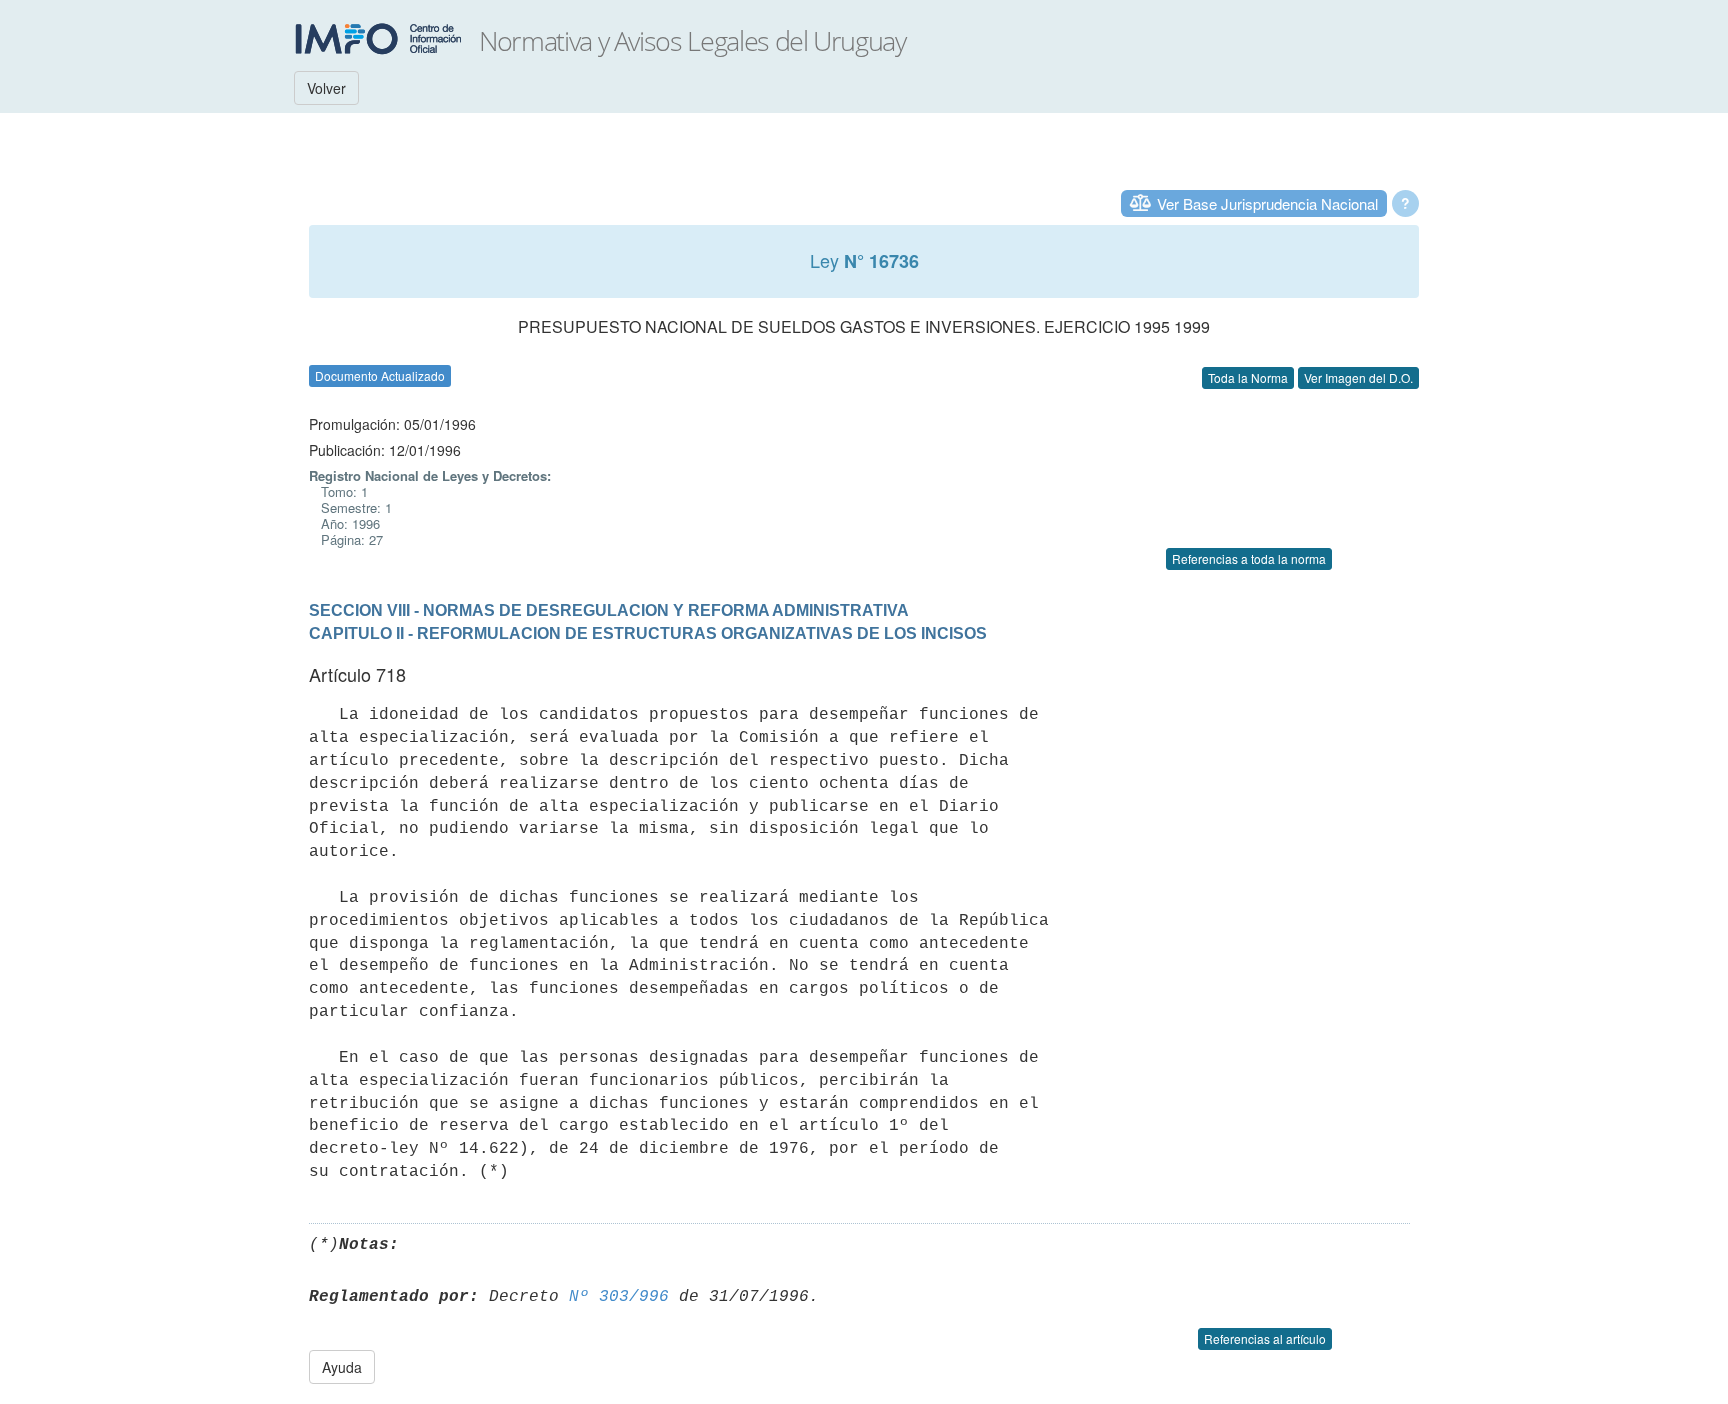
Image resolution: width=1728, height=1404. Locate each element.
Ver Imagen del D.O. (1358, 377)
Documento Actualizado (380, 375)
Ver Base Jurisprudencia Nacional (1267, 203)
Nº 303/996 (619, 1297)
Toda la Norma (1248, 377)
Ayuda (342, 1367)
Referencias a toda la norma (1249, 558)
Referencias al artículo (1265, 1338)
